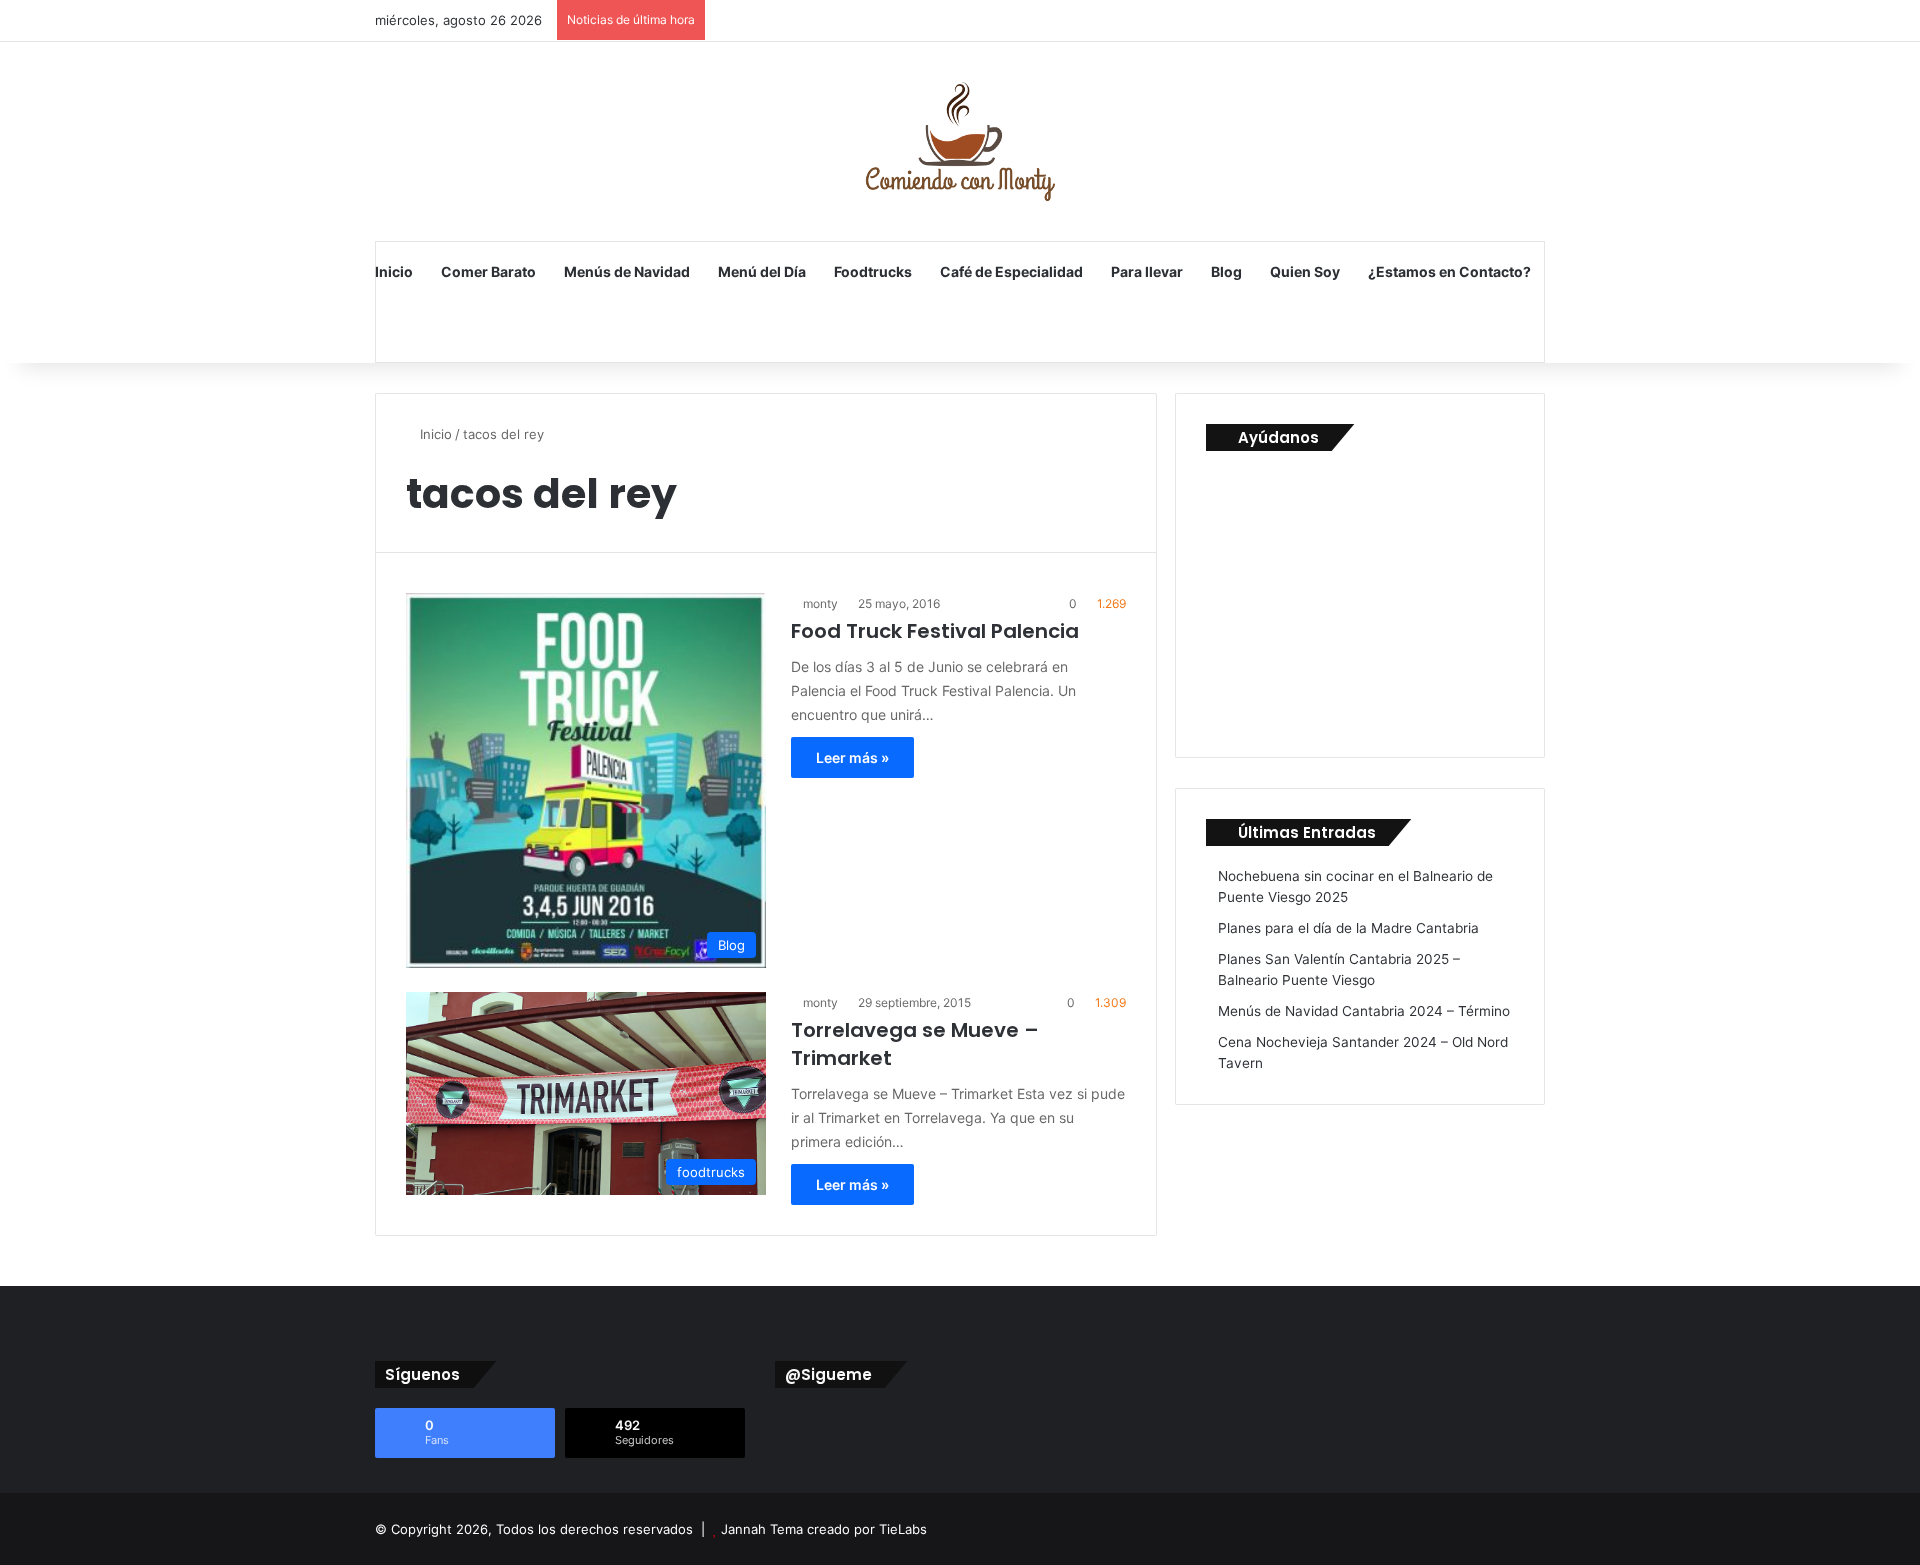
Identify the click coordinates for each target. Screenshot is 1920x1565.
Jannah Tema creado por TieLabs (824, 1529)
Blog (1226, 271)
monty (820, 603)
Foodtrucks (873, 271)
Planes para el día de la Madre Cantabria (1348, 928)
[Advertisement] (1356, 596)
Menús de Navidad (627, 271)
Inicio (394, 271)
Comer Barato (488, 271)
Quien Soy (1305, 271)
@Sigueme (828, 1374)
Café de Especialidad (1011, 271)
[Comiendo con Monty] (960, 141)
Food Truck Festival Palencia (935, 631)
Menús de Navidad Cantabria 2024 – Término (1364, 1011)
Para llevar (1147, 271)
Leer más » (852, 757)
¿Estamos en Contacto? (1449, 271)
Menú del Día (762, 271)
